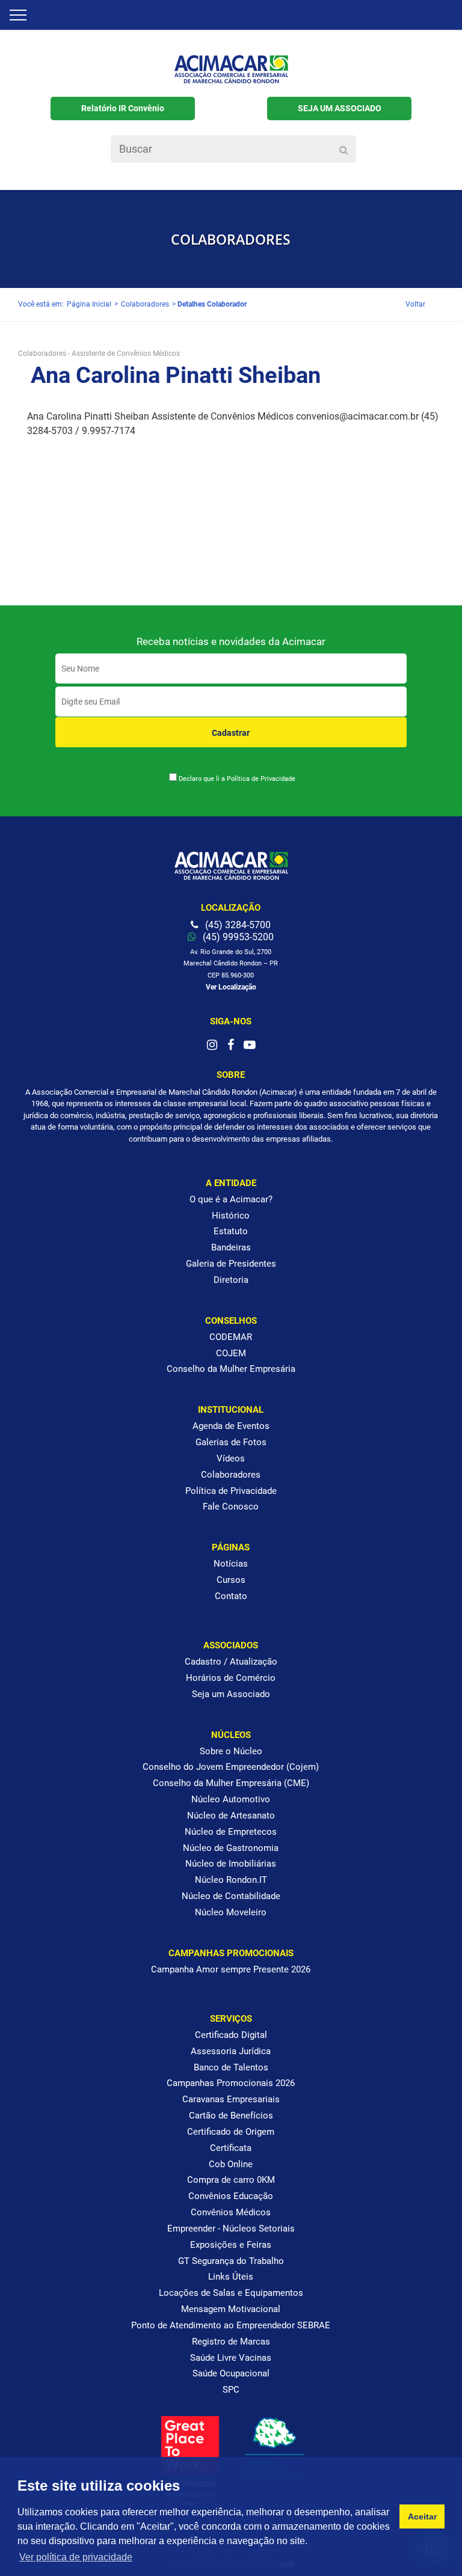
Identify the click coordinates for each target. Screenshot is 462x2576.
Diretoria (231, 1280)
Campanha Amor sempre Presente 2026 (231, 1969)
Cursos (231, 1580)
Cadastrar (231, 733)
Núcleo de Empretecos (231, 1832)
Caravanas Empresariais (231, 2099)
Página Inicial (89, 304)
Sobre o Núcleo (231, 1751)
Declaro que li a (237, 779)
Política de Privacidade (261, 779)
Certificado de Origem (231, 2132)
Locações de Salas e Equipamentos (231, 2293)
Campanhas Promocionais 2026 (231, 2083)
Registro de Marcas (231, 2342)
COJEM (231, 1353)
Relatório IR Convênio (123, 108)
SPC (231, 2390)
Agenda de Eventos (231, 1426)
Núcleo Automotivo (231, 1799)
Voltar (415, 304)
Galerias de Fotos (231, 1442)
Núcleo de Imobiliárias (231, 1864)
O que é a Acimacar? (231, 1199)
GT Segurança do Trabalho (231, 2261)
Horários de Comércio (231, 1678)
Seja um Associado (231, 1694)
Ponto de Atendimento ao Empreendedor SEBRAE (231, 2325)
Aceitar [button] (422, 2516)
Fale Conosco (231, 1507)
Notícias (231, 1564)
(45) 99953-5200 (237, 937)
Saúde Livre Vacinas (231, 2358)
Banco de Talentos (231, 2067)
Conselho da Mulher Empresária (231, 1369)
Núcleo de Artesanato (231, 1816)
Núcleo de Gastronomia (231, 1848)
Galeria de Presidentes (231, 1264)
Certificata (231, 2148)
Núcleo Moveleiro (231, 1912)
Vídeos (231, 1458)
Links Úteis (231, 2277)
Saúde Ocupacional (231, 2373)
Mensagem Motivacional (231, 2309)
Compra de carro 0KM (231, 2180)
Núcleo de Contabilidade (231, 1896)
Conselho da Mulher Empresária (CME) (231, 1783)
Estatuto (231, 1231)
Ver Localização (231, 987)
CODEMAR (231, 1337)
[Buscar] (343, 150)
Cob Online (231, 2164)
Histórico (231, 1216)
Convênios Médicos (231, 2212)
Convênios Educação (231, 2196)
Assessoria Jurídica (231, 2051)
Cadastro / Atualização (231, 1662)
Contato (231, 1596)
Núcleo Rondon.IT (231, 1880)
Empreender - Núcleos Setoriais (231, 2229)
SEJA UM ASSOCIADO (340, 108)
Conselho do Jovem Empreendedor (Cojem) (231, 1767)
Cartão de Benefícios (231, 2116)
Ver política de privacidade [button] (76, 2557)
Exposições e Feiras (231, 2245)
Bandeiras (231, 1247)
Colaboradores (145, 304)
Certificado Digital (231, 2035)
